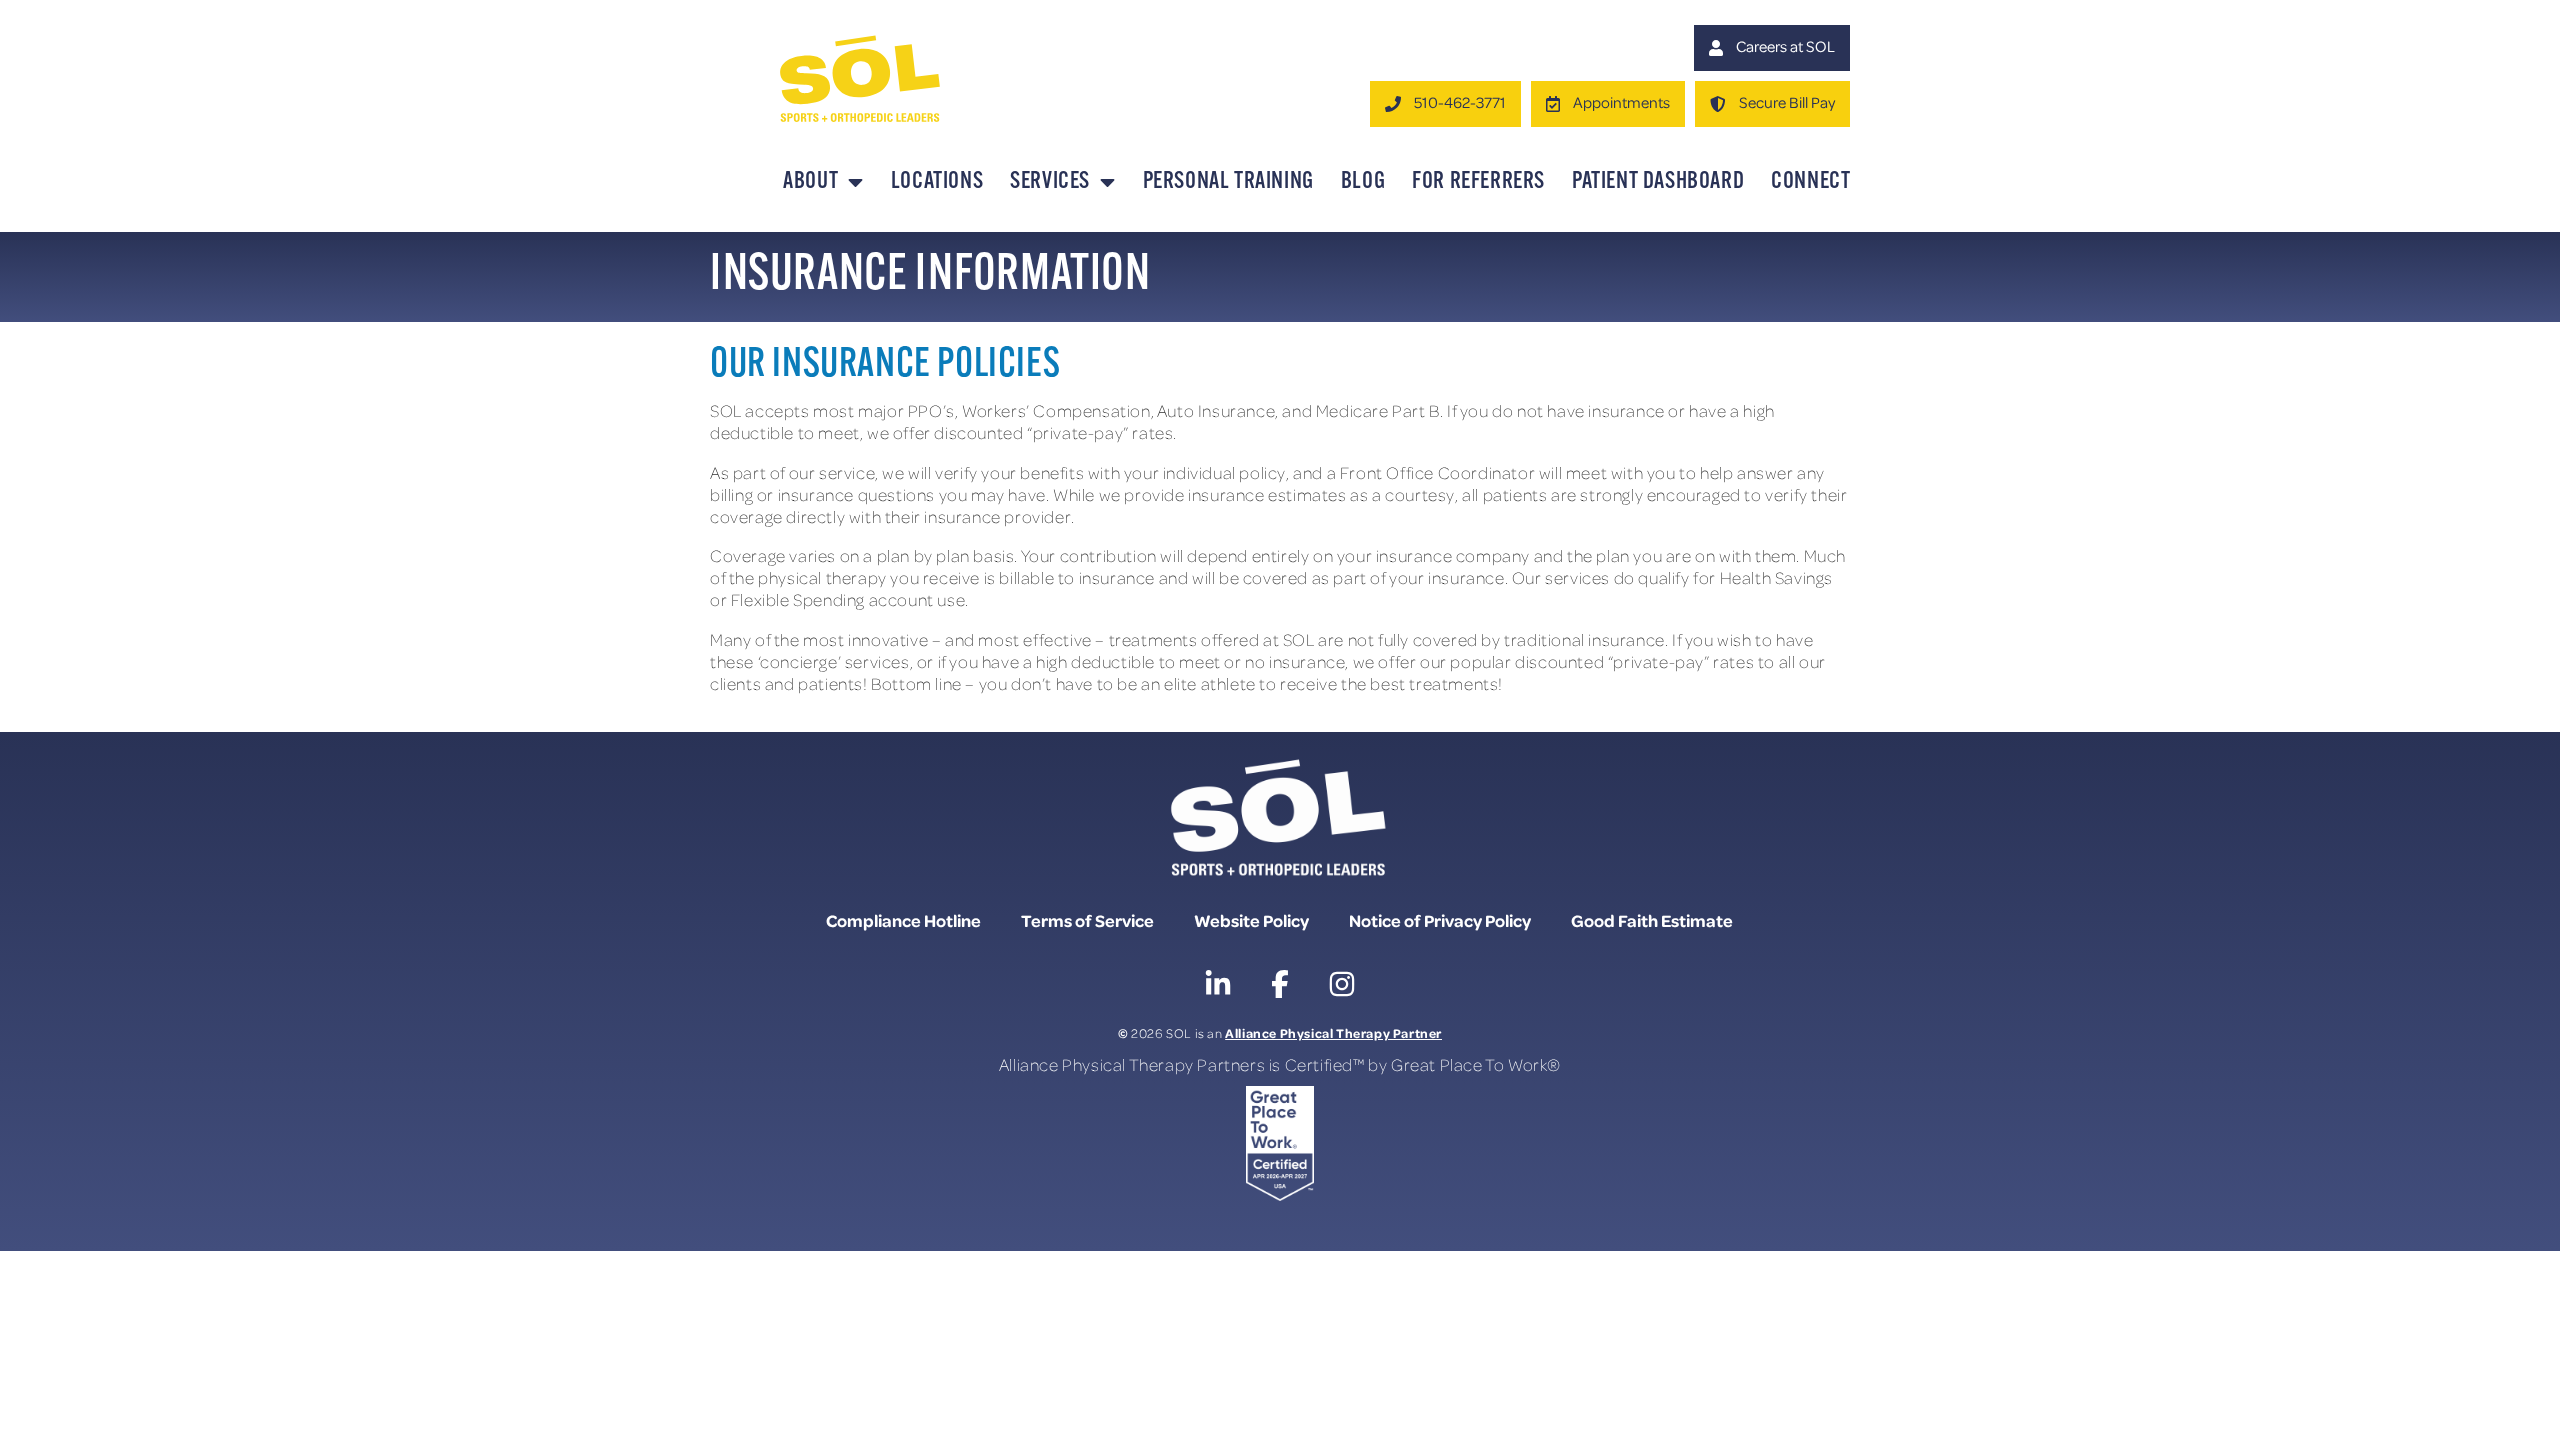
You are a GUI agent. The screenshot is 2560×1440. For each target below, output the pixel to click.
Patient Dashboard (1658, 182)
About (810, 182)
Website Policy (1251, 920)
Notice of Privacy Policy (1440, 920)
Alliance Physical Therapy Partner (1333, 1032)
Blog (1363, 182)
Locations (937, 182)
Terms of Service (1087, 920)
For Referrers (1478, 182)
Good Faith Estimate (1652, 920)
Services (1050, 182)
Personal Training (1228, 182)
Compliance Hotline (903, 920)
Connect (1810, 182)
